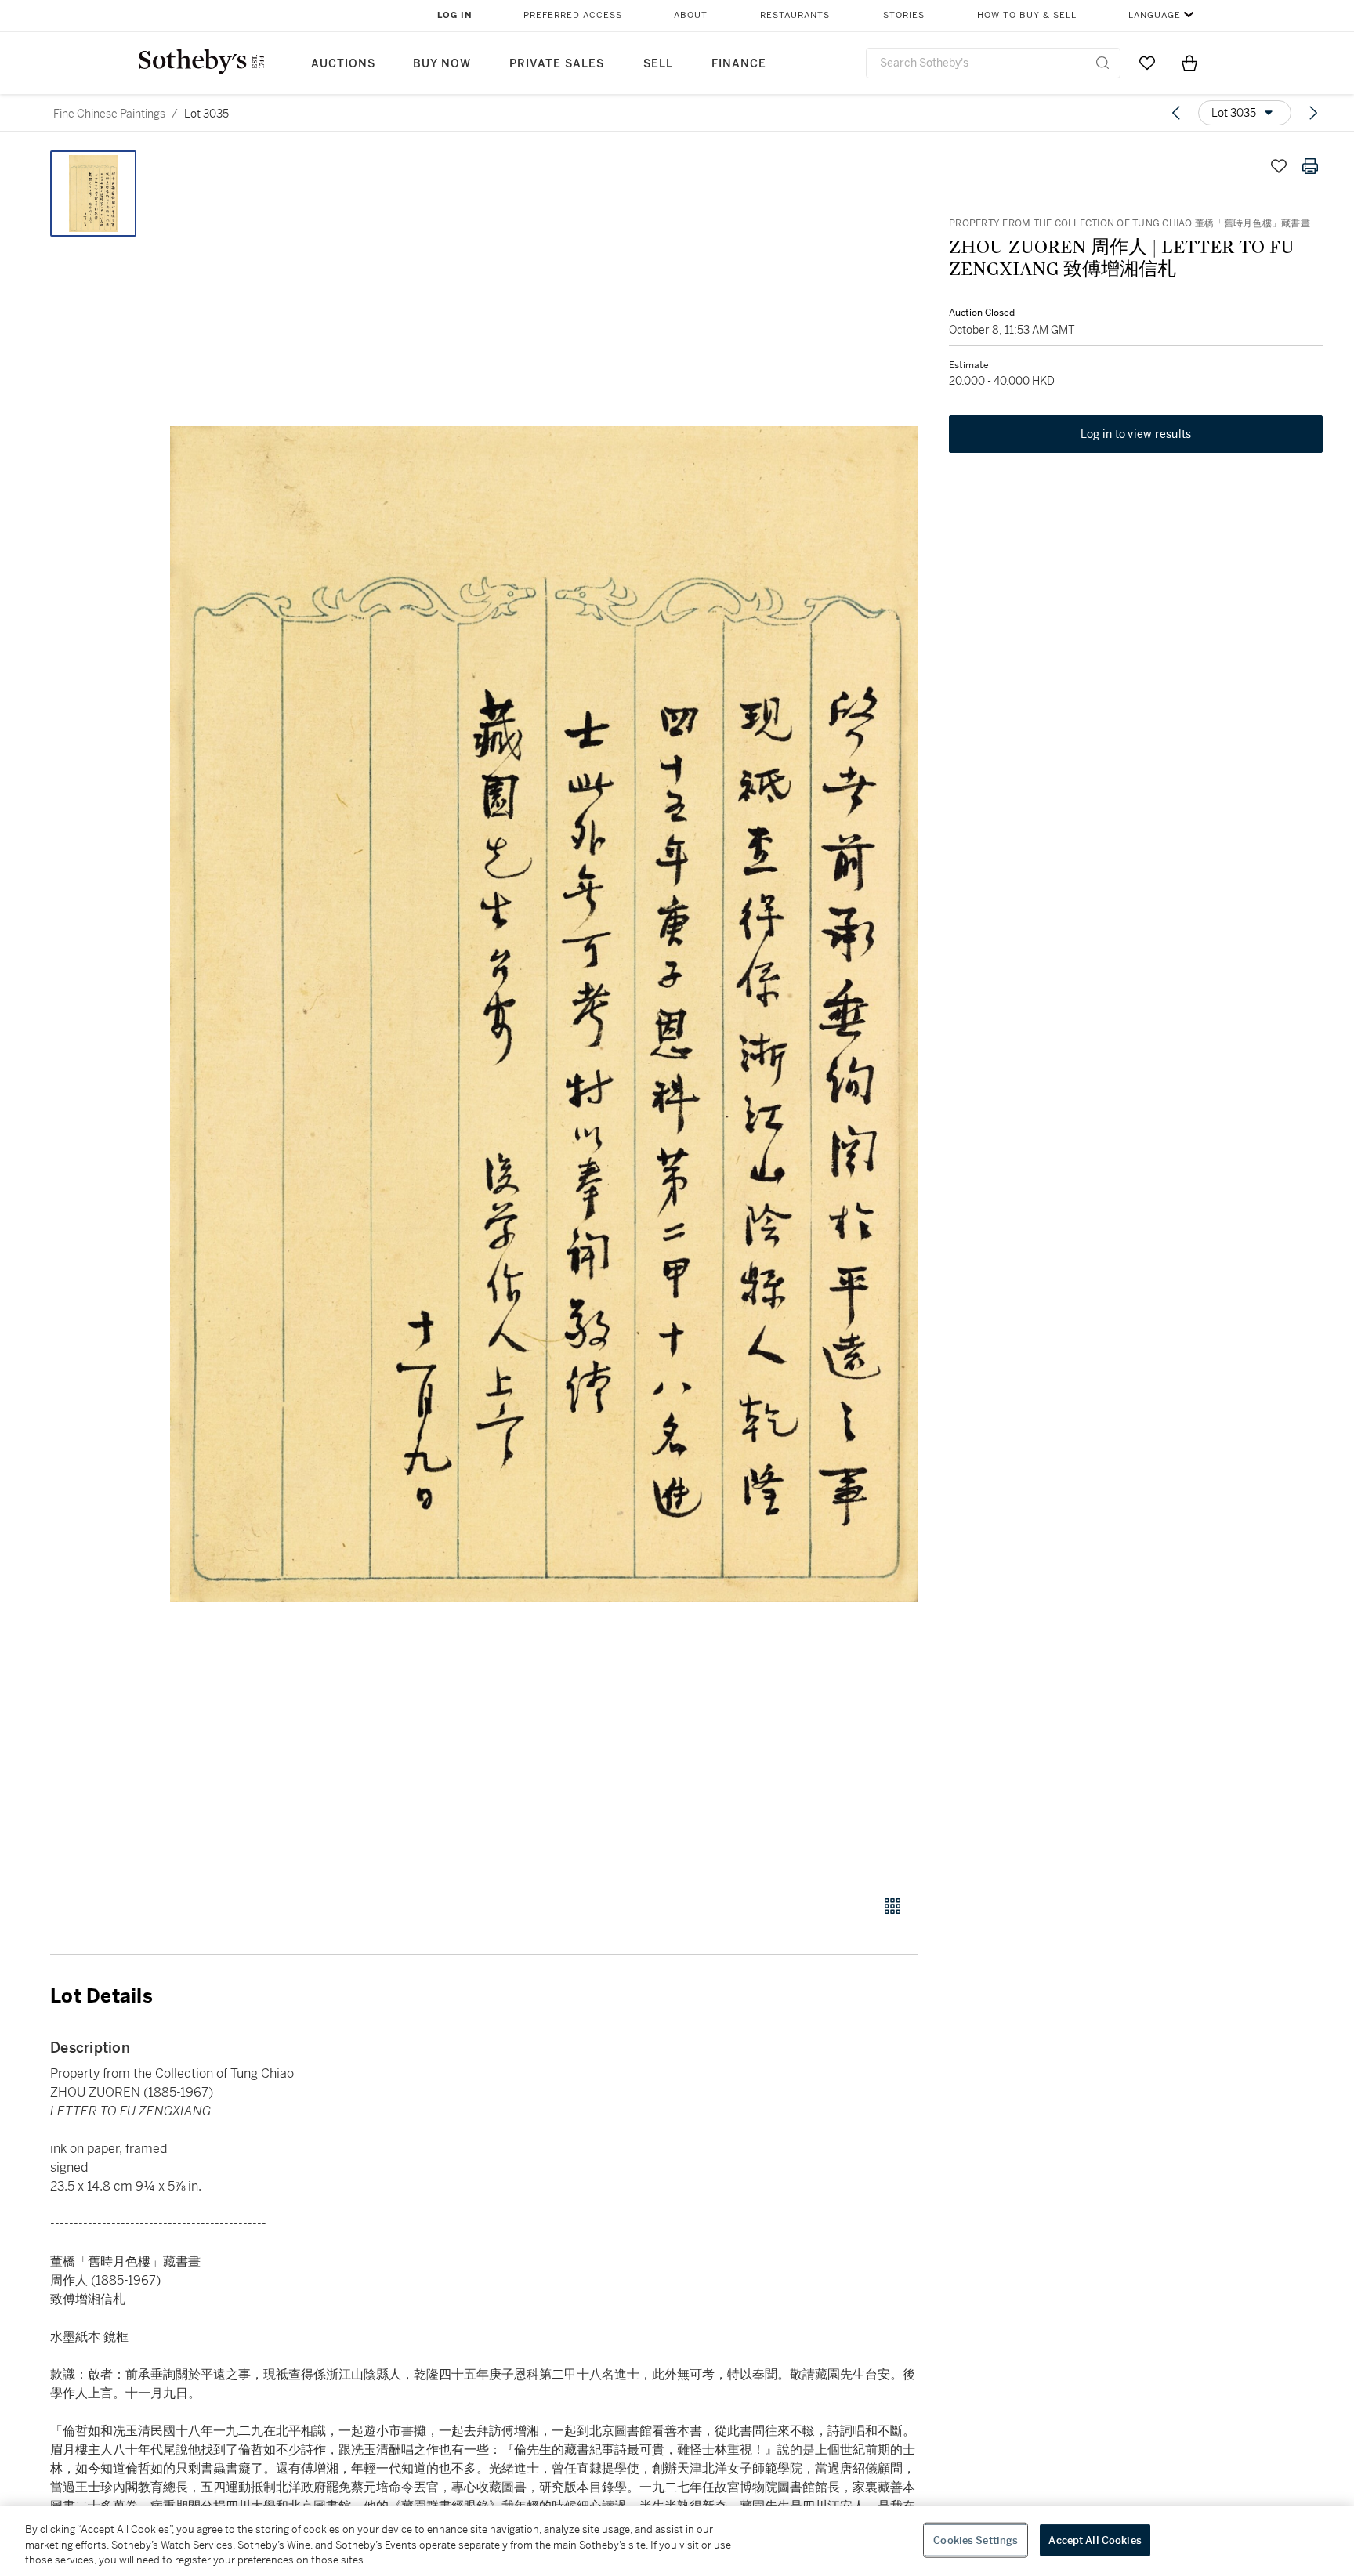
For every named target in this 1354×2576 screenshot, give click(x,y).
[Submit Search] (1102, 63)
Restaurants (795, 15)
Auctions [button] (343, 64)
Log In (455, 15)
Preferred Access (573, 15)
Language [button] (1155, 15)
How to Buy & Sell (1027, 15)
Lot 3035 (206, 114)
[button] (544, 1014)
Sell (658, 64)
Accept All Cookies (1095, 2540)
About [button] (691, 15)
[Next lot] (1313, 113)
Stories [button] (904, 15)
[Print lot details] (1310, 166)
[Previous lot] (1176, 113)
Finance (739, 64)
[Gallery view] (892, 1906)
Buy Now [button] (442, 64)
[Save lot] (1279, 166)
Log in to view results (1136, 434)
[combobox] (993, 63)
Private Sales (557, 64)
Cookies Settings (976, 2540)
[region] (677, 2541)
